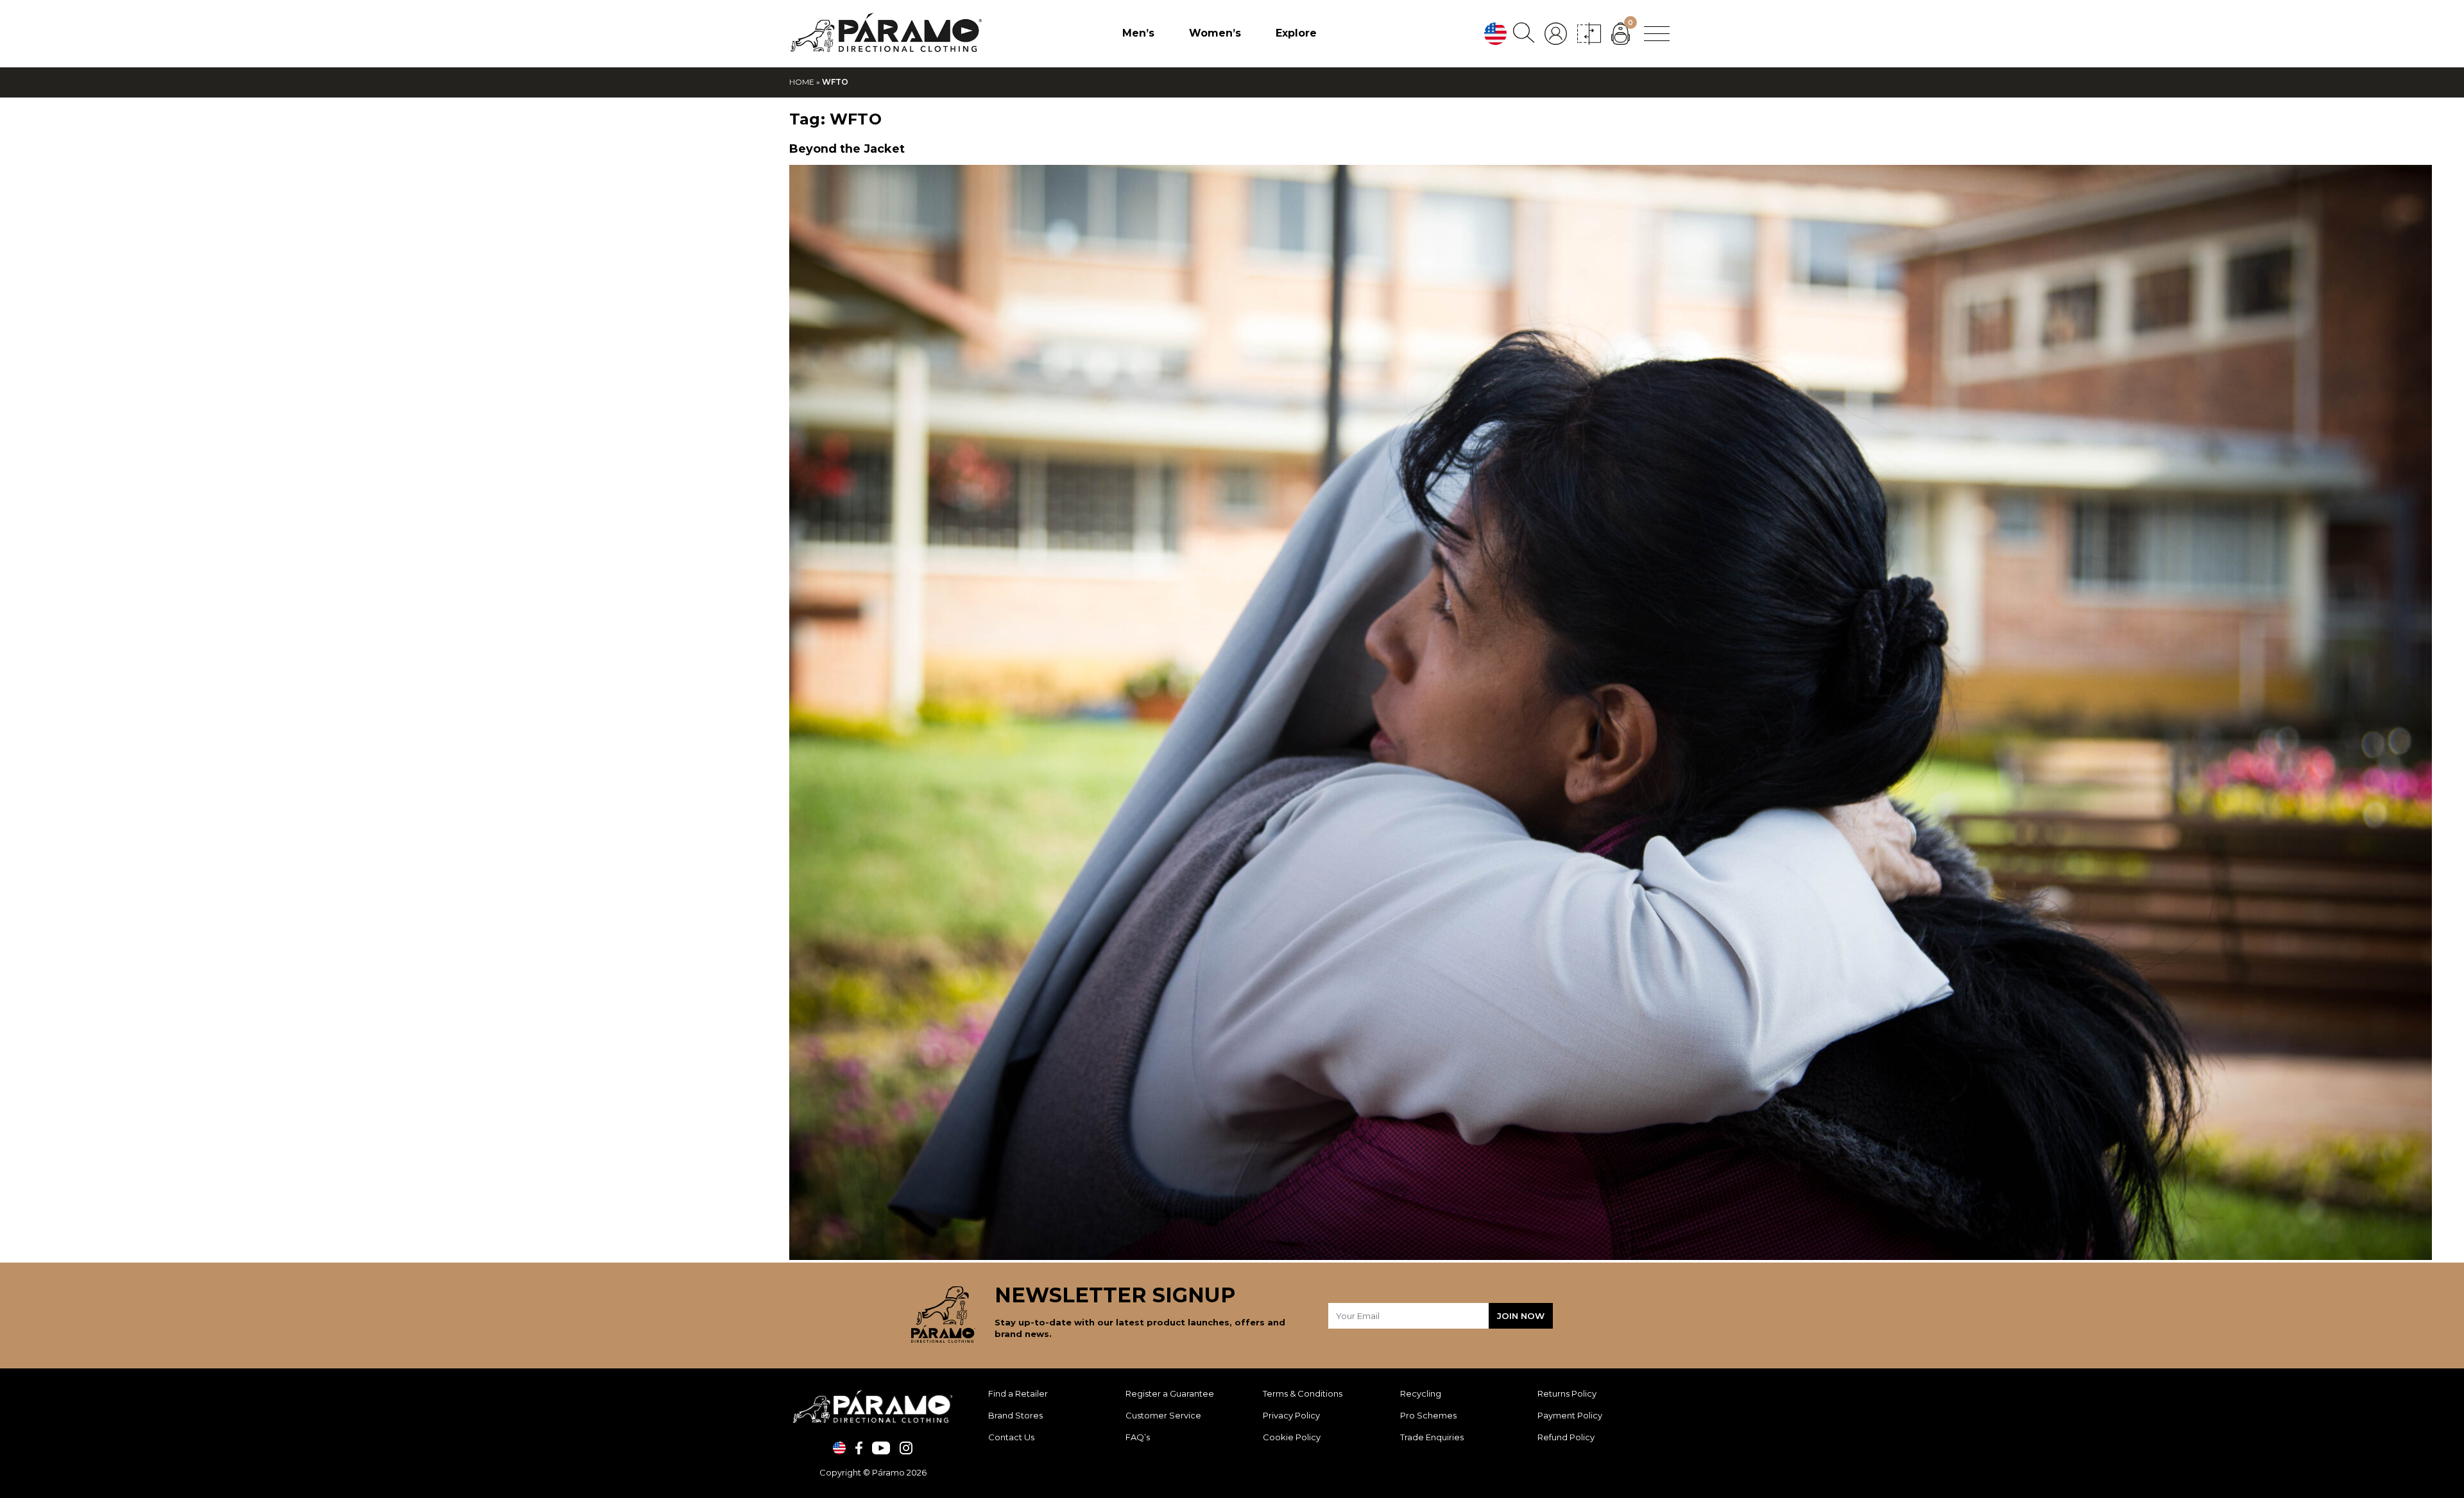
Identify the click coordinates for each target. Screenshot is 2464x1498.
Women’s (1215, 33)
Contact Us (1011, 1437)
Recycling (1421, 1393)
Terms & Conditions (1303, 1393)
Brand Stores (1015, 1415)
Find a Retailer (1018, 1393)
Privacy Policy (1291, 1415)
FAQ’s (1138, 1437)
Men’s (1138, 33)
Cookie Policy (1292, 1437)
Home (802, 82)
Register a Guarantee (1170, 1393)
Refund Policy (1566, 1437)
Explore (1296, 33)
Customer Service (1163, 1415)
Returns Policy (1567, 1393)
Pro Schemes (1428, 1415)
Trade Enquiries (1432, 1437)
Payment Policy (1570, 1415)
